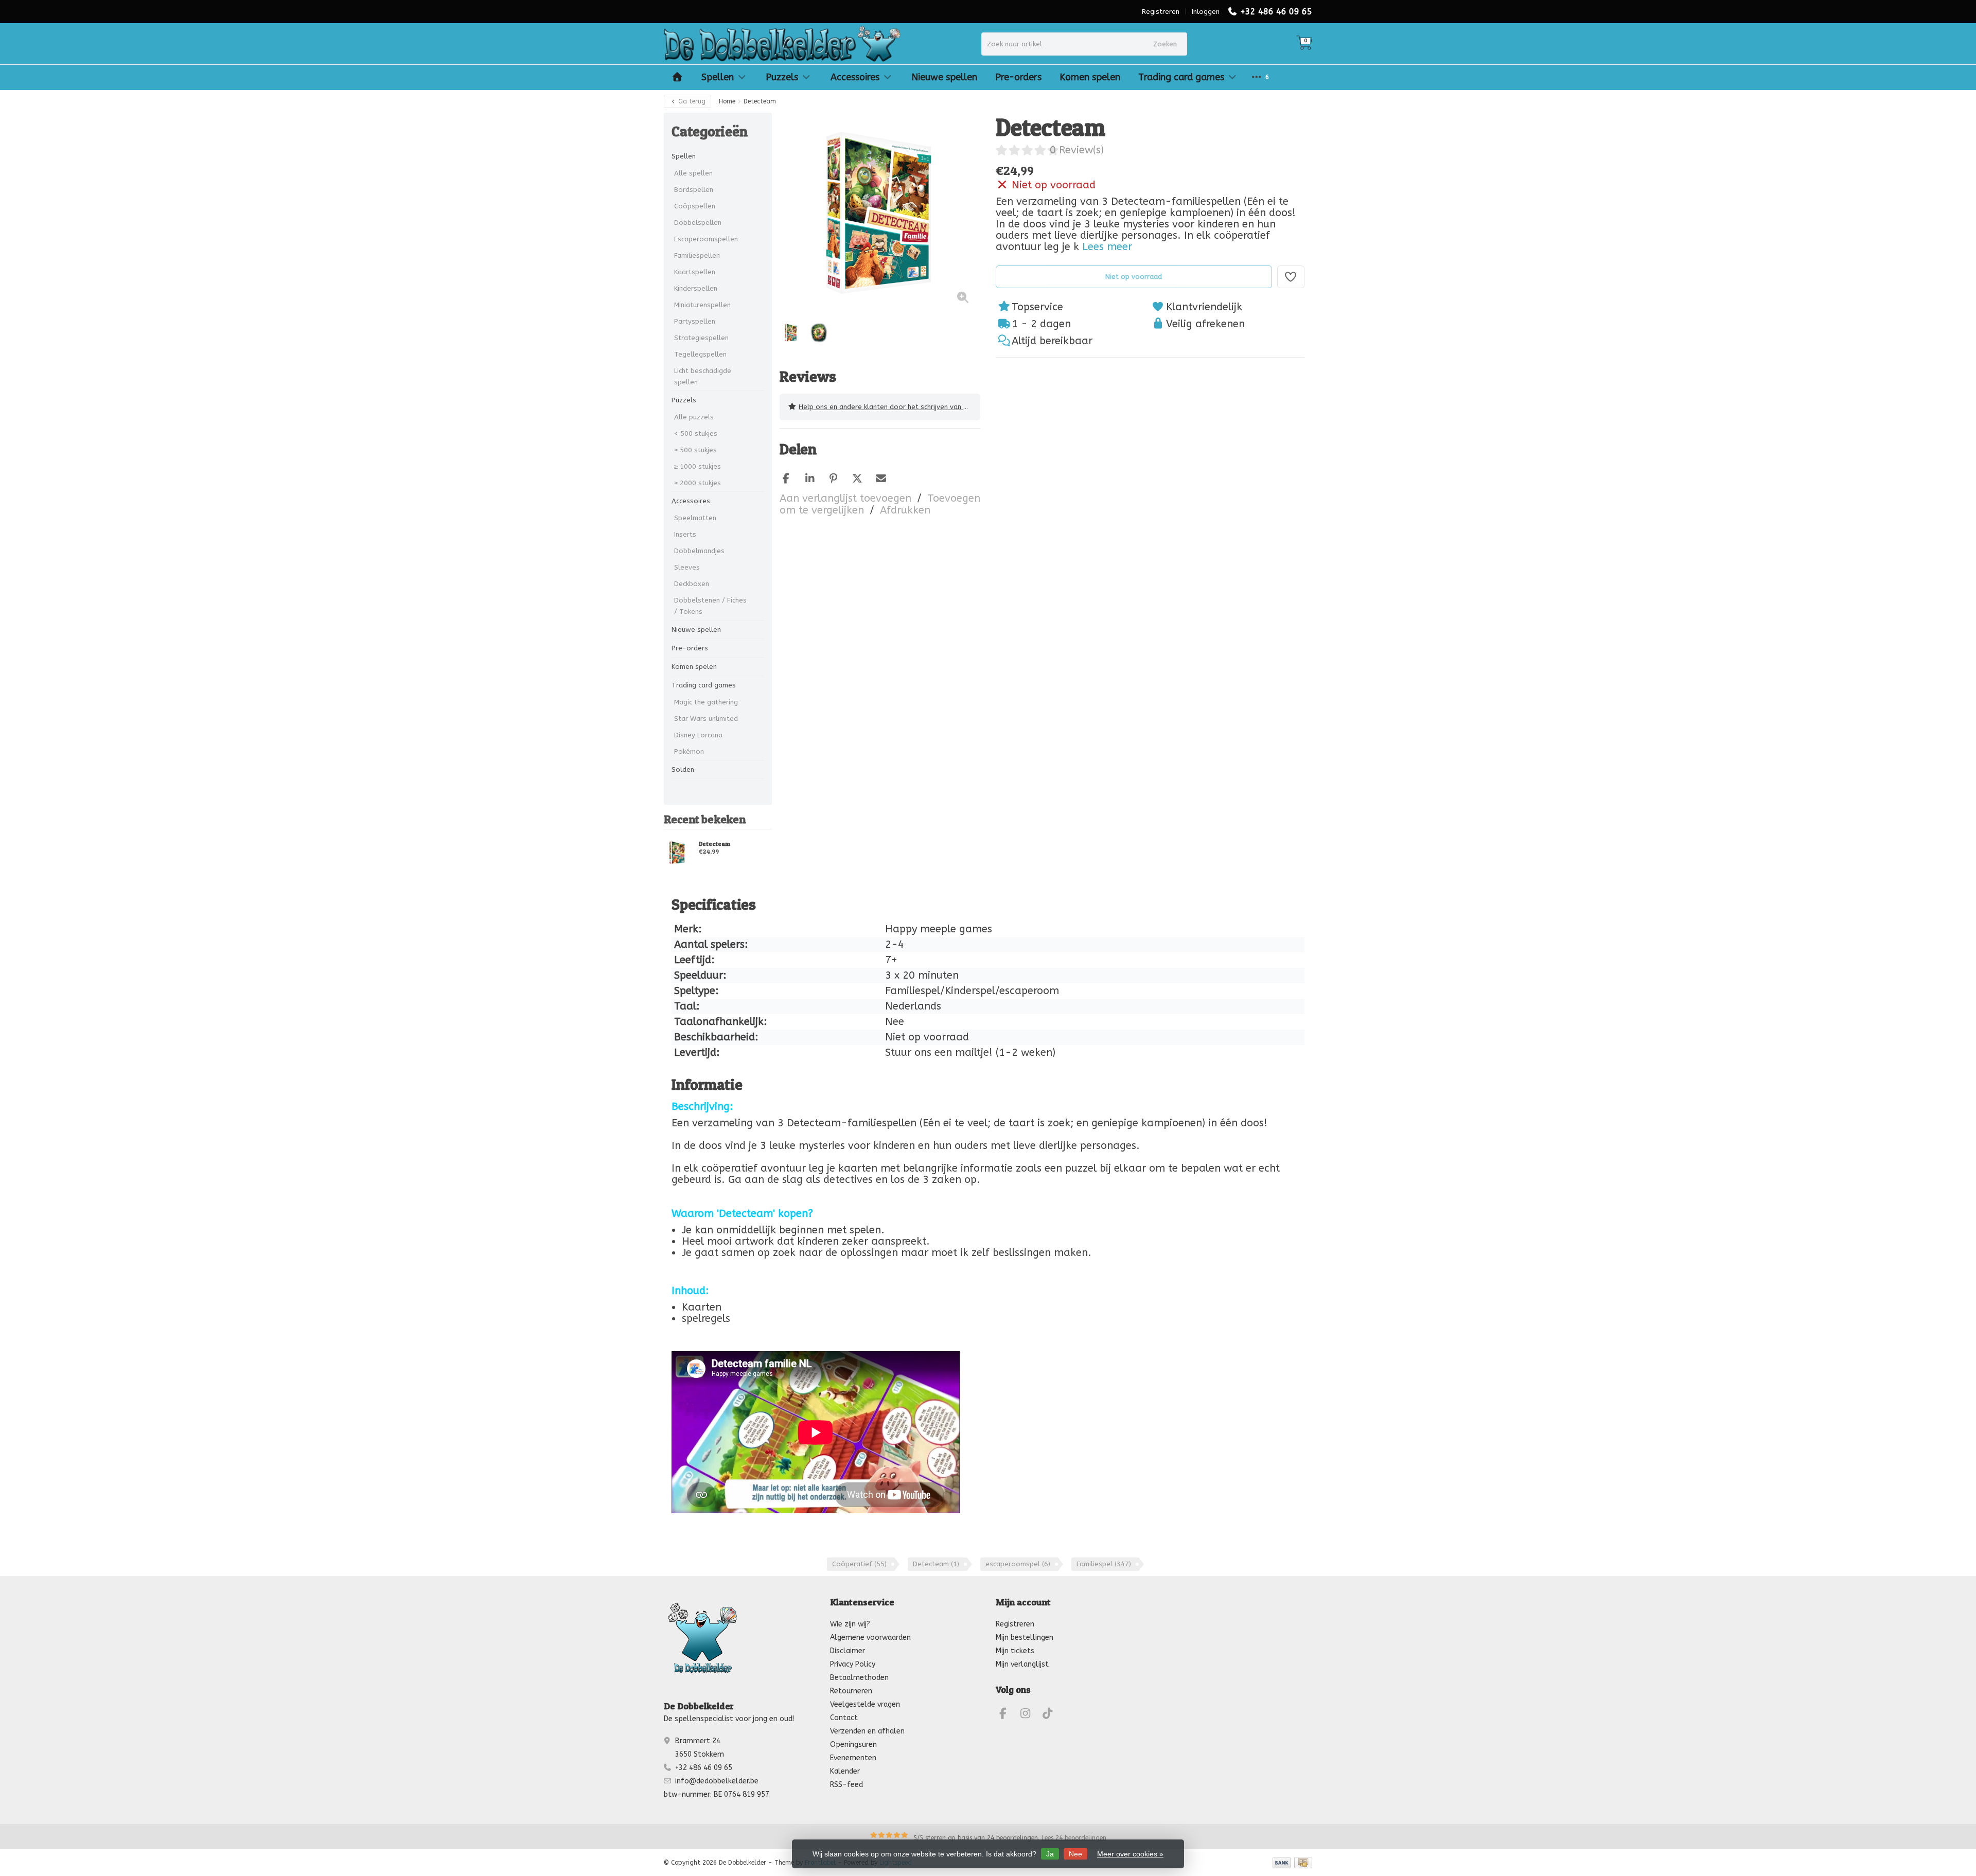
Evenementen (853, 1758)
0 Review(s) (1077, 150)
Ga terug (691, 101)
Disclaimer (848, 1651)
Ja (1050, 1854)
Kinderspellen (696, 288)
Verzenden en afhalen (867, 1731)
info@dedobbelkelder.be (717, 1781)
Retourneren (851, 1691)
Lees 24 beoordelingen (1074, 1838)
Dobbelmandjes (699, 551)
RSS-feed (846, 1785)
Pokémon (689, 751)
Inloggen (1206, 12)
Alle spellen (693, 173)
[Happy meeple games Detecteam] (677, 853)
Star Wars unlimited (706, 719)
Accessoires (855, 77)
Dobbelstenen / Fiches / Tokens (710, 606)
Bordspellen (694, 190)
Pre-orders (1018, 77)
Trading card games (1181, 77)
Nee (1075, 1854)
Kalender (845, 1771)
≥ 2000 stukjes (698, 483)
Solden (683, 769)
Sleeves (687, 567)
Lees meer (1107, 247)
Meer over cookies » (1130, 1854)
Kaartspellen (695, 272)
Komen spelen (1090, 77)
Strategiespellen (701, 338)
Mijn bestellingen (1025, 1638)
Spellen (718, 77)
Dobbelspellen (698, 223)
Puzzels (782, 77)
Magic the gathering (706, 702)
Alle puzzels (694, 417)
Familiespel (1104, 1564)
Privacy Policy (853, 1664)
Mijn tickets (1015, 1651)
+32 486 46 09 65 (1276, 12)
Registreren (1161, 12)
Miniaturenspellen (702, 305)
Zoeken (1165, 44)
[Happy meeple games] (1285, 128)
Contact (844, 1718)
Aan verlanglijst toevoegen (845, 498)
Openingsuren (853, 1745)
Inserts (685, 534)
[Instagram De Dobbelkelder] (1030, 1715)
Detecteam (714, 844)
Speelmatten (695, 518)
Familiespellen (697, 255)
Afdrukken (905, 510)
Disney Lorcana (698, 735)
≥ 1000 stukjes (698, 466)
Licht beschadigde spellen (703, 376)
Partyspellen (695, 321)
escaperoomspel (1018, 1564)
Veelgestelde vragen (865, 1704)
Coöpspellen (695, 206)
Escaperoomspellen (706, 239)
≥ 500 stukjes (695, 450)
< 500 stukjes (696, 433)
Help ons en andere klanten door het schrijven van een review (889, 407)
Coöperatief (859, 1564)
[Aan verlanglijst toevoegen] (1291, 277)
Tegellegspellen (700, 354)
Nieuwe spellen (944, 77)
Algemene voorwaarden (870, 1638)
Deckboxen (692, 584)
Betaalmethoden (859, 1678)
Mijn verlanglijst (1022, 1664)
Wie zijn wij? (850, 1624)
